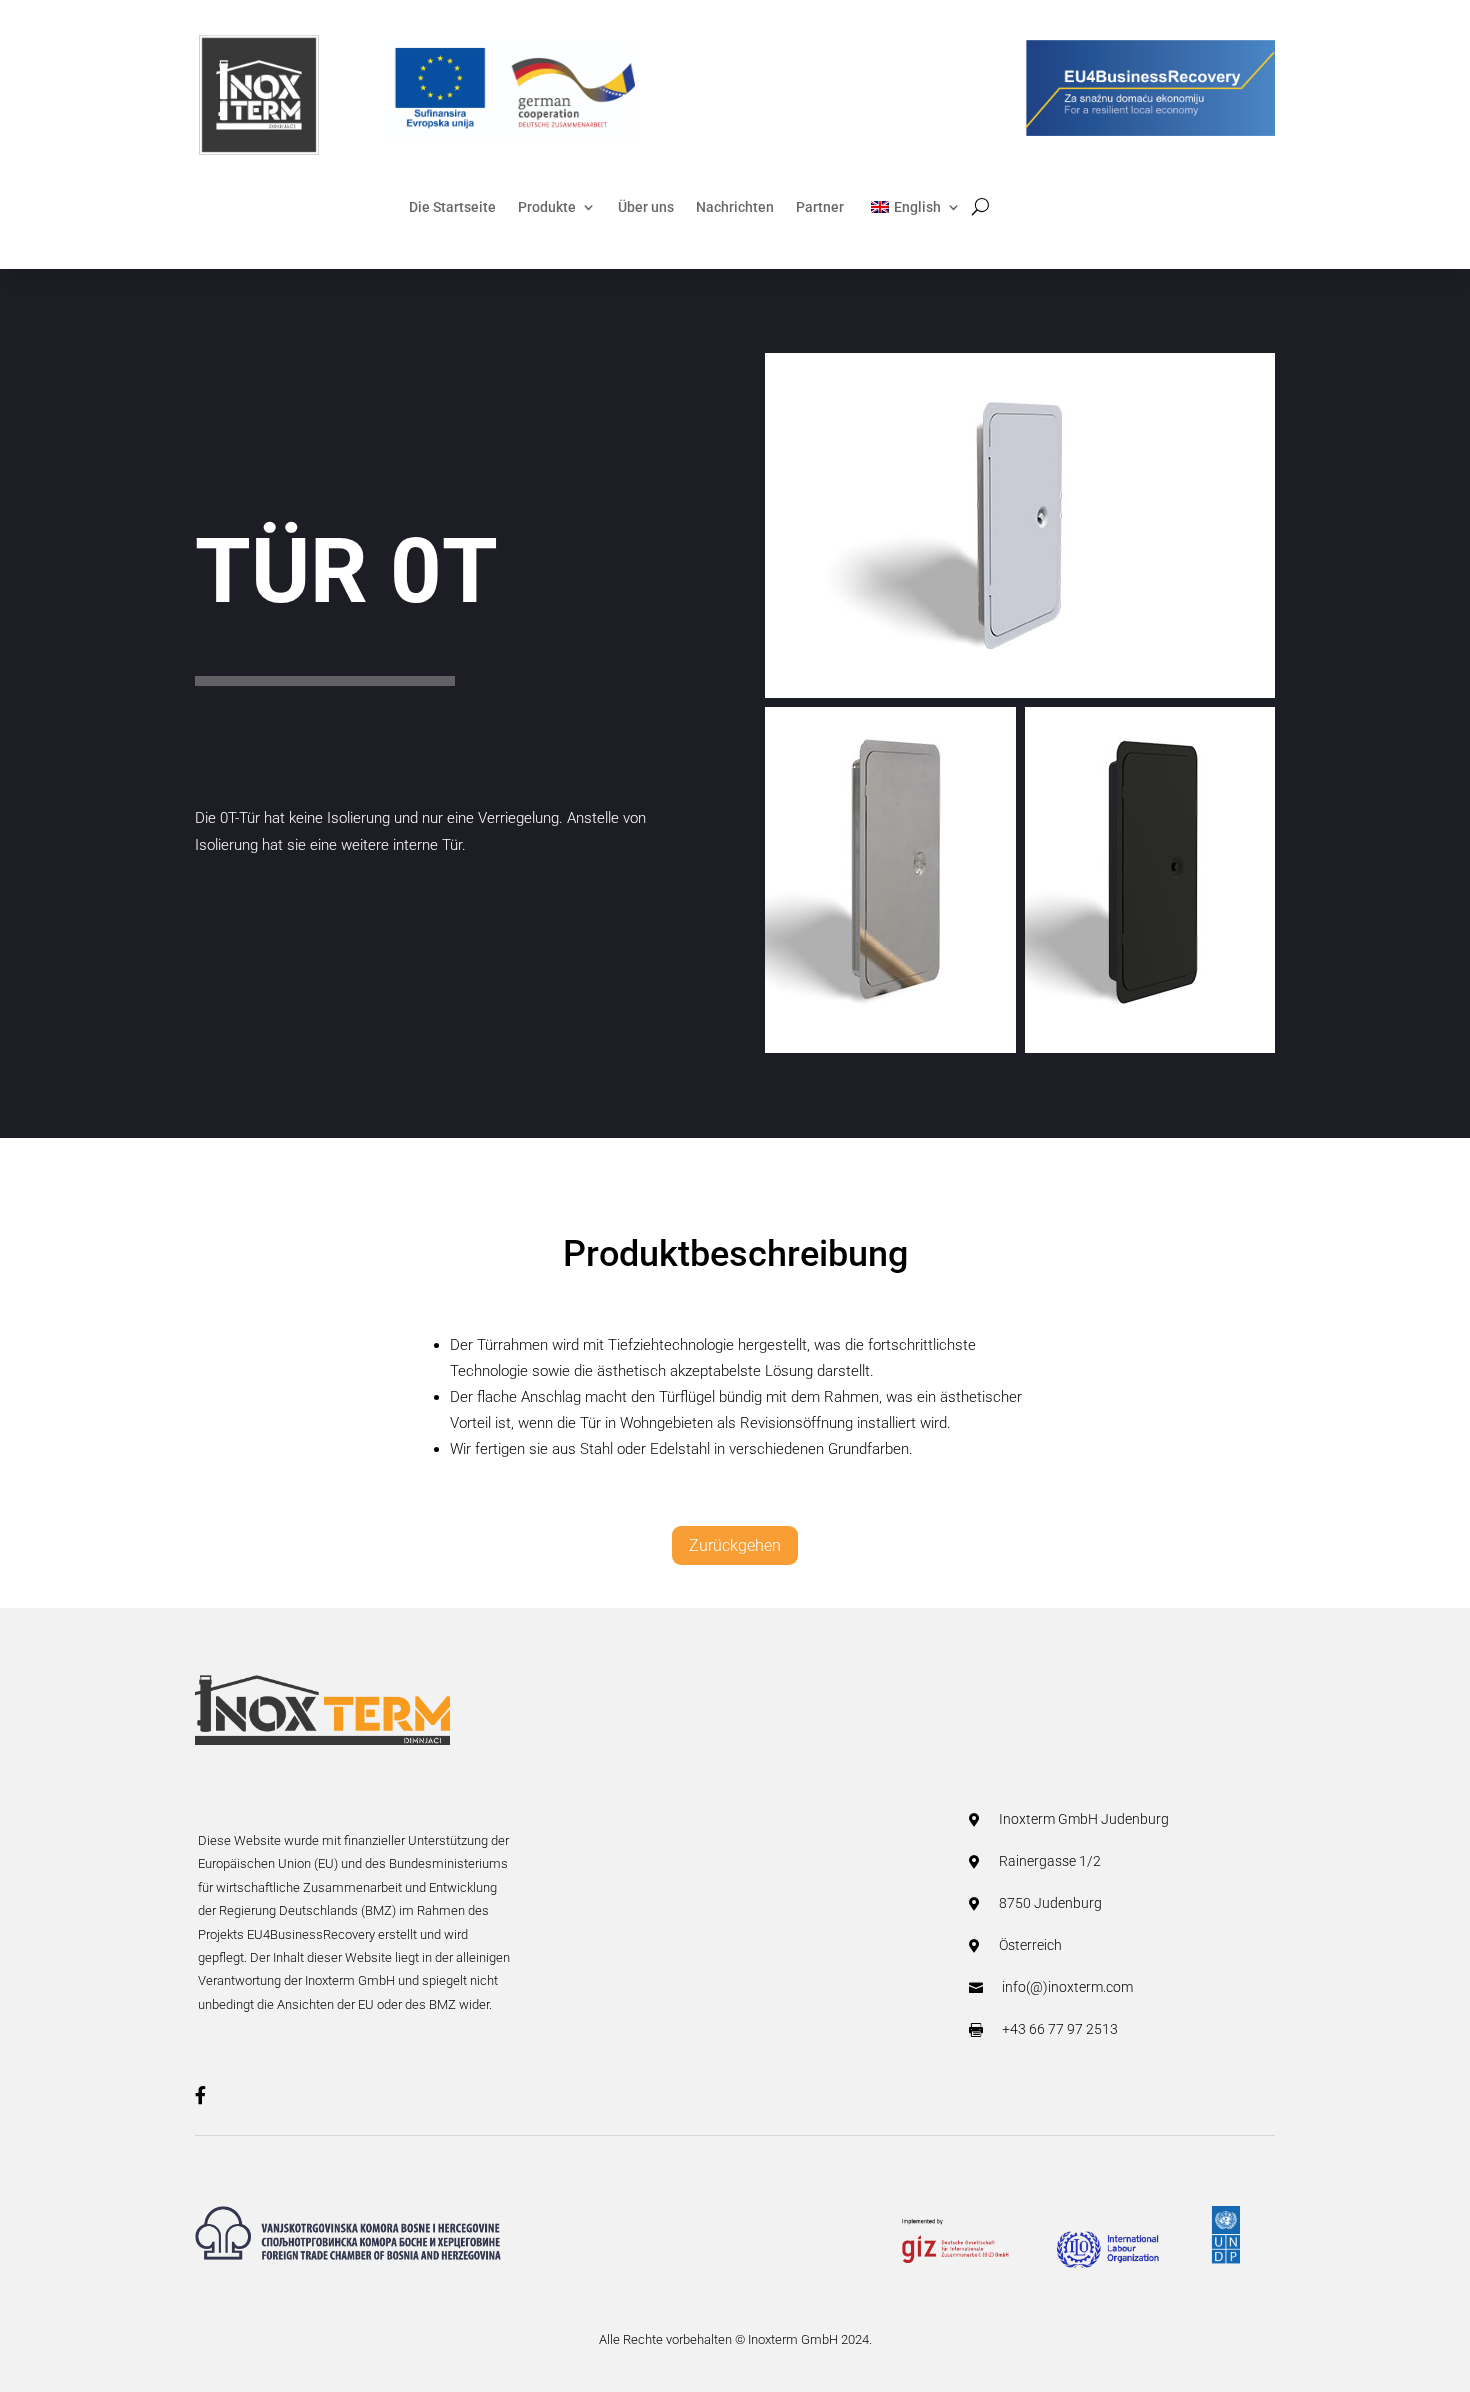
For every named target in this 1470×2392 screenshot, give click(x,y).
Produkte (547, 207)
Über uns (646, 207)
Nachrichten (735, 207)
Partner (820, 207)
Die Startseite (452, 207)
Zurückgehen (735, 1545)
